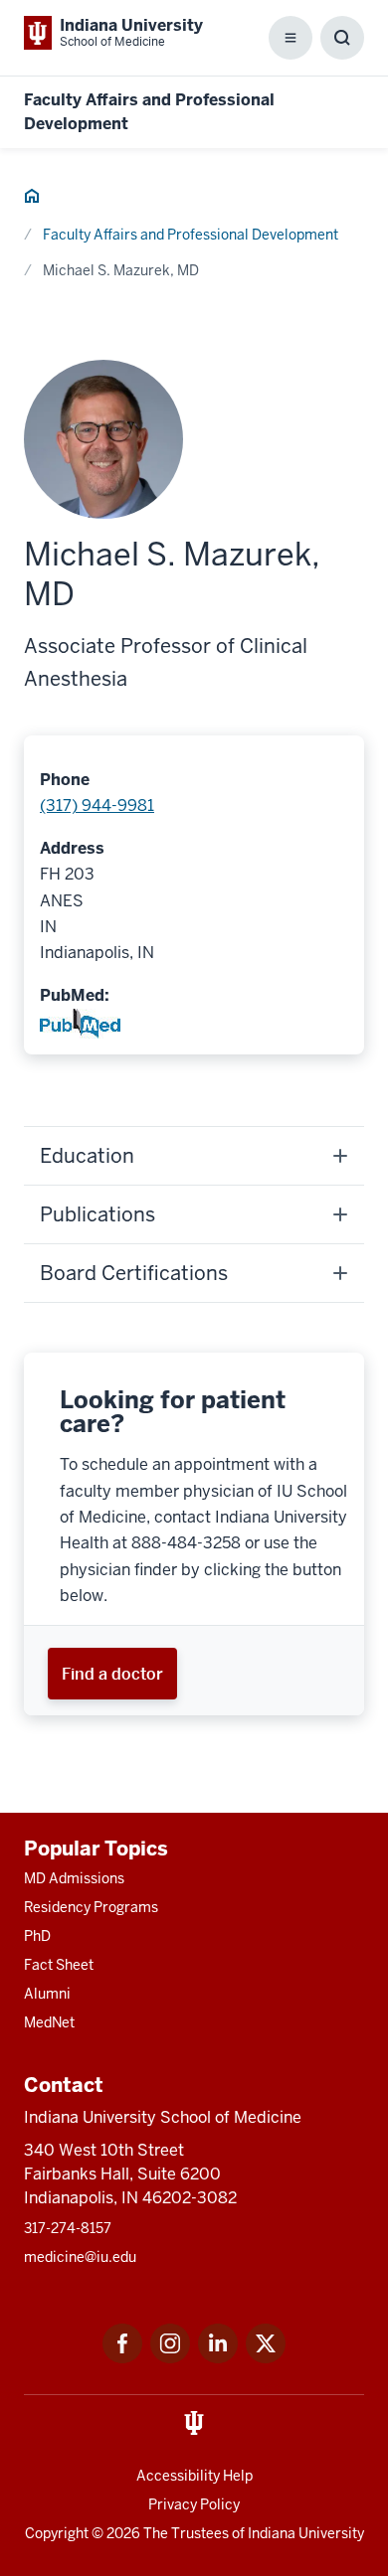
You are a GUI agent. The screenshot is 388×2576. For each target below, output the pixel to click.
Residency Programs (91, 1907)
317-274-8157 (68, 2228)
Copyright (57, 2533)
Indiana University (306, 2533)
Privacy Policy (194, 2504)
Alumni (47, 1994)
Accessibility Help (194, 2476)
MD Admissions (74, 1878)
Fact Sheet (59, 1965)
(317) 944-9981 (97, 805)
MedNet (49, 2022)
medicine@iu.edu (80, 2257)
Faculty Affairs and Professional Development (191, 235)
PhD (37, 1936)
